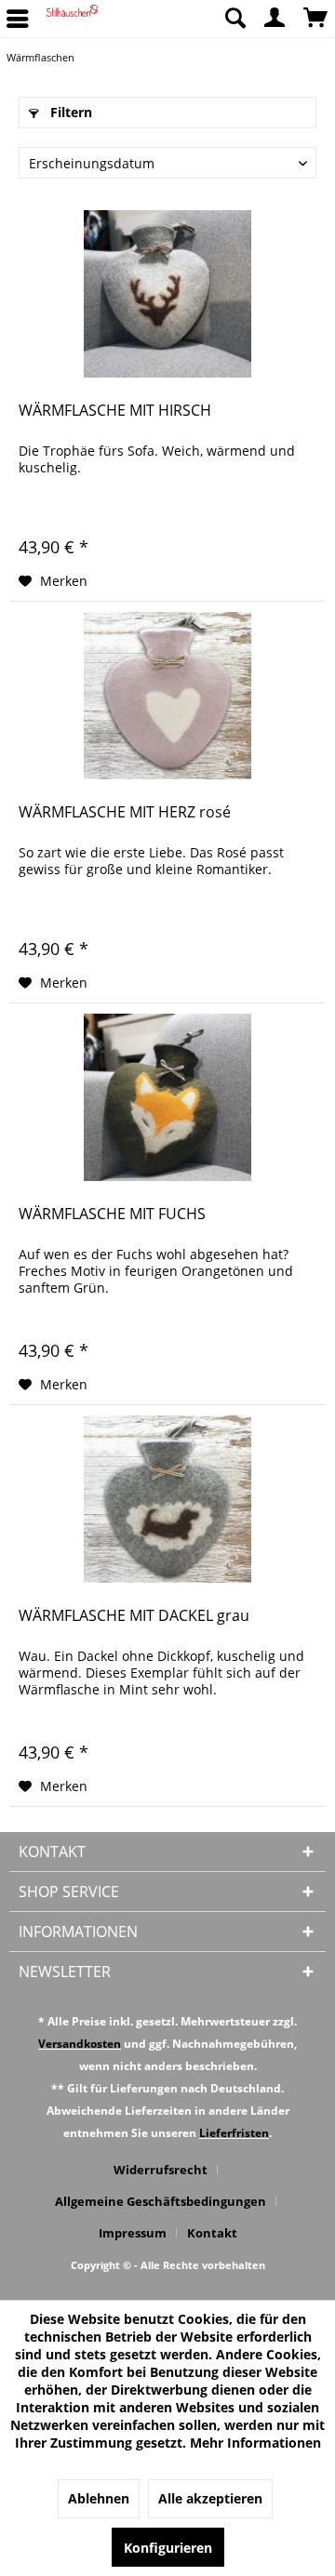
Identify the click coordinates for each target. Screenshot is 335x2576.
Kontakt (212, 2233)
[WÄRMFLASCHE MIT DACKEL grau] (167, 1499)
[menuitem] (234, 19)
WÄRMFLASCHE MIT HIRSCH (115, 411)
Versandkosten (80, 2044)
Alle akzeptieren (210, 2498)
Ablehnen (99, 2498)
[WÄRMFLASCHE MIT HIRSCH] (167, 294)
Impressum (133, 2233)
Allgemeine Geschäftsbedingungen (161, 2201)
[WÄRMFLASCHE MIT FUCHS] (167, 1097)
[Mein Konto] (275, 19)
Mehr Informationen (255, 2443)
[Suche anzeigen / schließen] (234, 19)
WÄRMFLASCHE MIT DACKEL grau (134, 1616)
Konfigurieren (168, 2548)
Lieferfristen (234, 2133)
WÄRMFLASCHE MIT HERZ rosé (125, 812)
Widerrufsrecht (161, 2170)
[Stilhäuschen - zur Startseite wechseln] (72, 19)
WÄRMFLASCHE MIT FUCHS (112, 1214)
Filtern (69, 112)
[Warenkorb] (316, 19)
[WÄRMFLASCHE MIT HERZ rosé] (167, 696)
